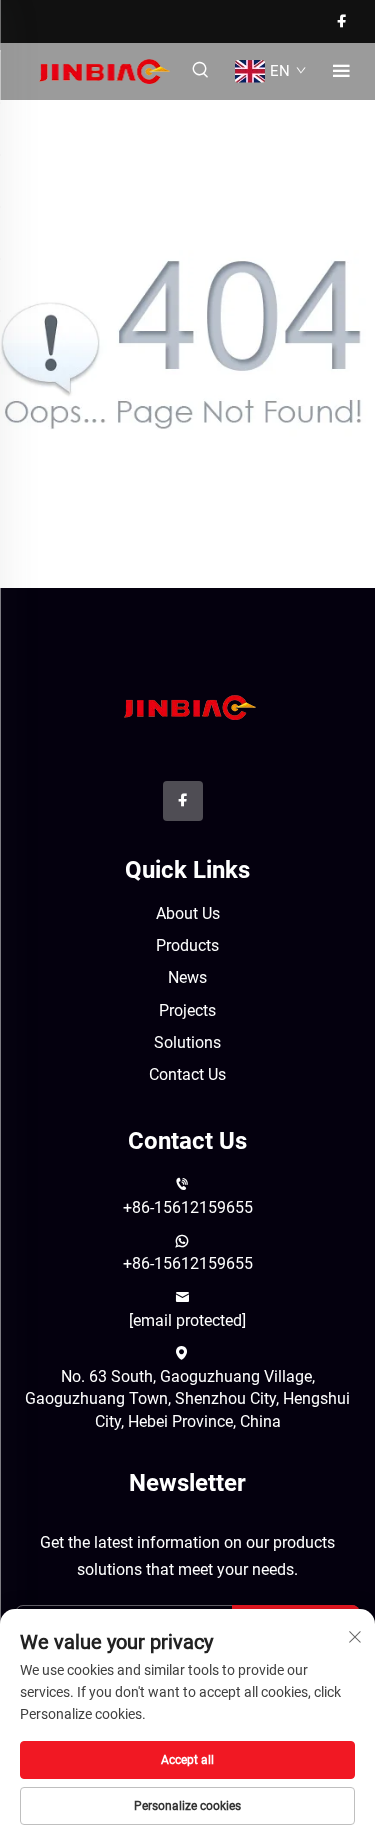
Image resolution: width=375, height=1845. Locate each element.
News (187, 977)
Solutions (187, 1042)
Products (187, 945)
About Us (188, 913)
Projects (187, 1010)
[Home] (102, 71)
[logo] (187, 705)
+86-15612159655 (188, 1207)
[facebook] (342, 21)
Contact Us (187, 1074)
